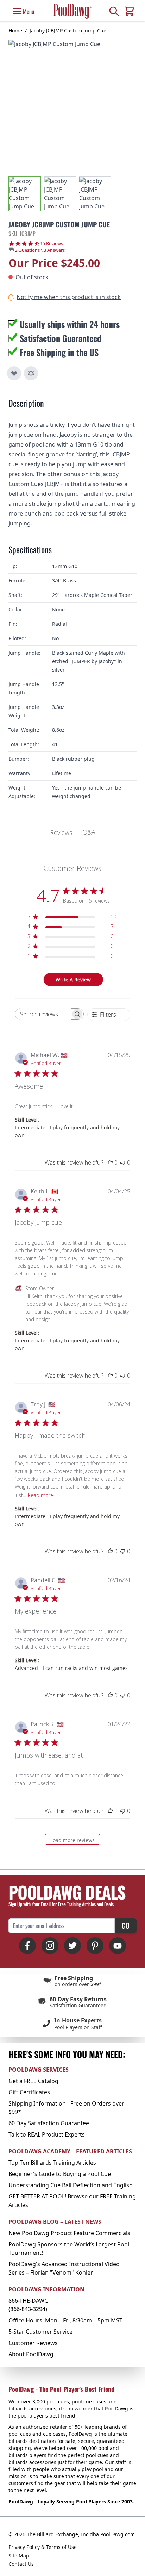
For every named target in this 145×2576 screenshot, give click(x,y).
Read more (40, 1495)
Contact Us (21, 2564)
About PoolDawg (31, 2354)
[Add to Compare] (31, 373)
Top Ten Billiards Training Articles (52, 2163)
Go (126, 1926)
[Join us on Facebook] (27, 1946)
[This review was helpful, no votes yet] (110, 1162)
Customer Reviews (33, 2343)
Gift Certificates (29, 2092)
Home (15, 30)
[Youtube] (118, 1946)
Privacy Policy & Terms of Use (43, 2547)
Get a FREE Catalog (33, 2081)
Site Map (19, 2555)
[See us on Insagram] (50, 1946)
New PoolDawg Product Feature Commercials (69, 2233)
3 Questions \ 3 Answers (40, 250)
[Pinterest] (95, 1946)
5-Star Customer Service (40, 2332)
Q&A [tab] (89, 832)
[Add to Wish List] (14, 373)
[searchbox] (43, 1014)
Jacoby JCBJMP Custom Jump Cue (68, 30)
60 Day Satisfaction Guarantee (49, 2123)
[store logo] (72, 11)
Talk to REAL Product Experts (47, 2134)
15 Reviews (52, 244)
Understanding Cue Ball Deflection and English (71, 2185)
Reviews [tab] (61, 832)
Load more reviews (72, 1840)
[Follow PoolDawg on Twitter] (72, 1946)
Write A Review (73, 980)
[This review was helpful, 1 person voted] (110, 1811)
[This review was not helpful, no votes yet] (123, 1162)
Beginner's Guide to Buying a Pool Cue (60, 2174)
